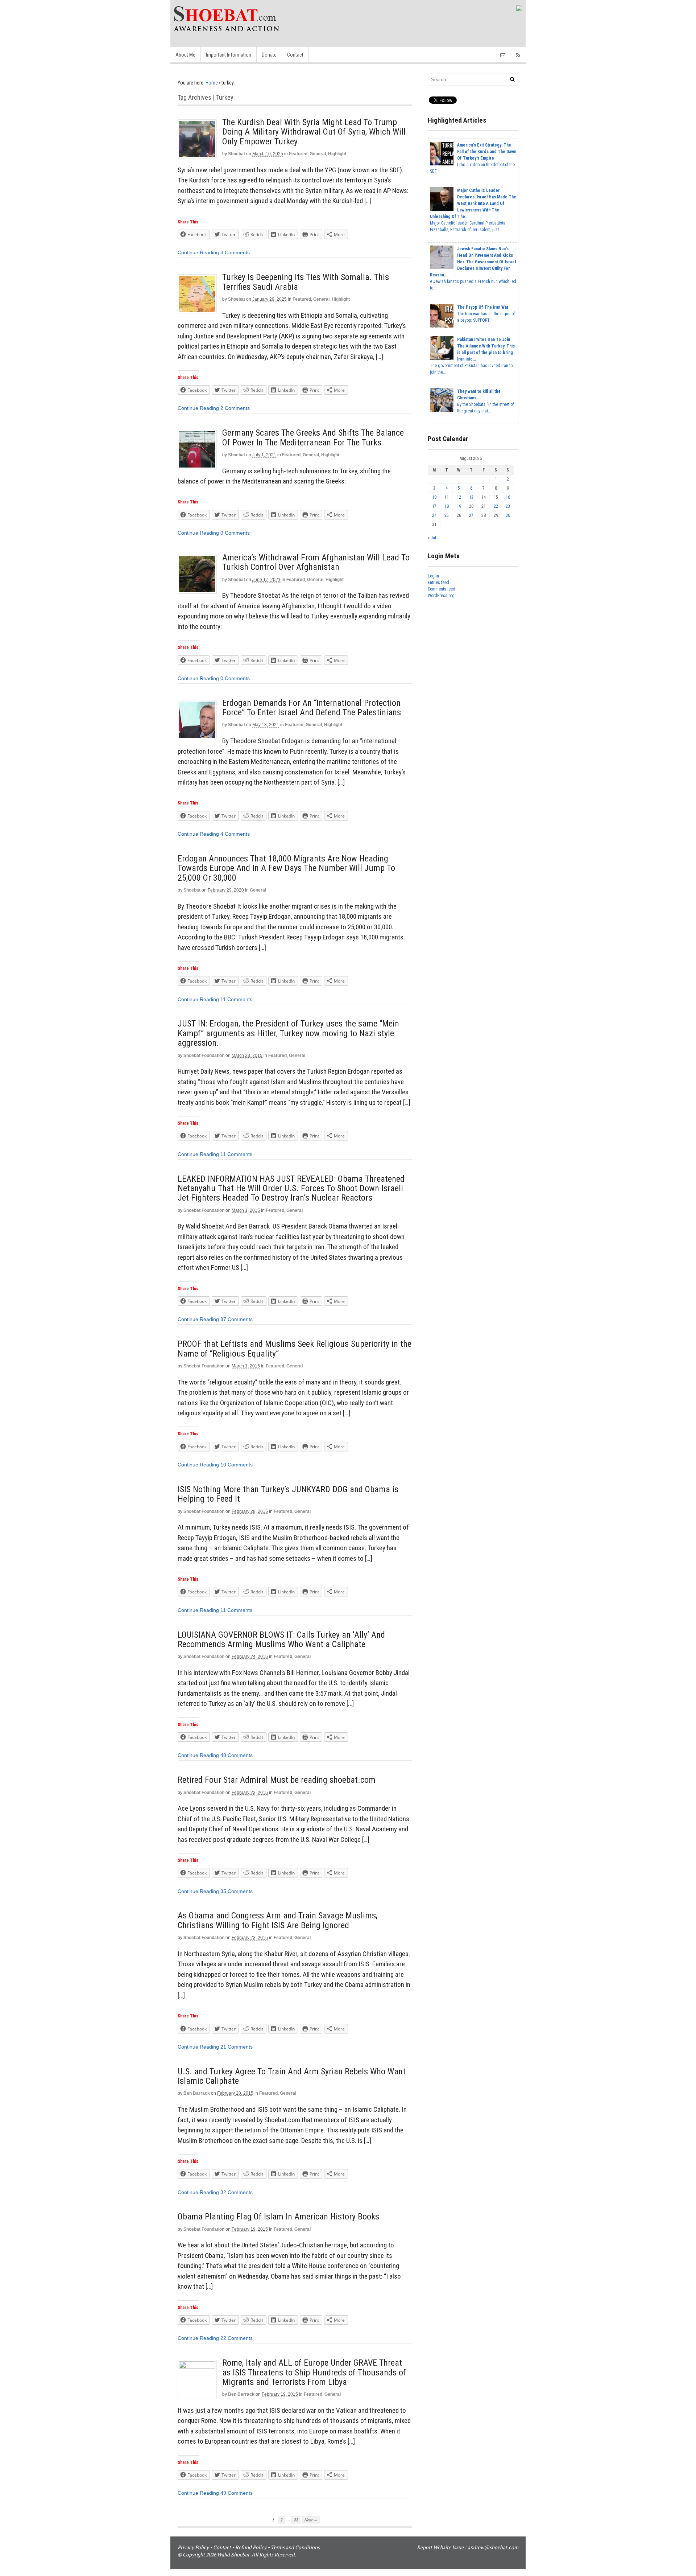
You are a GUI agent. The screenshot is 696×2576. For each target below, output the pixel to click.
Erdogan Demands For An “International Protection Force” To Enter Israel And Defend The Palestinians (312, 708)
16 (508, 497)
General (318, 154)
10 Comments (237, 1465)
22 (296, 2520)
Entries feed (438, 583)
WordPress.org (441, 596)
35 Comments (237, 1891)
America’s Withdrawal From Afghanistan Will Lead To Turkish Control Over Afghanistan (316, 562)
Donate (269, 55)
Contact (295, 55)
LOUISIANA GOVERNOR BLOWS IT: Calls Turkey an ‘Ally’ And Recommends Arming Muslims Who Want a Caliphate (281, 1639)
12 (459, 497)
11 (447, 497)
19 (459, 506)
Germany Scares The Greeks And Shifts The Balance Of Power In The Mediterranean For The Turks (313, 437)
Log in (433, 576)
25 (447, 515)
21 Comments (237, 2047)
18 (447, 506)
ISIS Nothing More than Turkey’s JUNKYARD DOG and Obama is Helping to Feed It (288, 1494)
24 (434, 515)
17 (434, 506)
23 (508, 506)
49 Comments (237, 2493)
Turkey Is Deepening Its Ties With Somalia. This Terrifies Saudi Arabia (306, 282)
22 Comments (237, 2338)
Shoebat (237, 154)
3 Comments (235, 252)
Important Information (229, 55)
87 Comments (237, 1319)
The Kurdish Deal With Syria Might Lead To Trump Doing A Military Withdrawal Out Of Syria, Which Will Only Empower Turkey (314, 132)
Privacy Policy (193, 2547)
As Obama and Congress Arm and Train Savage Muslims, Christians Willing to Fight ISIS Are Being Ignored (277, 1920)
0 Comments (235, 533)
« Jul (432, 538)
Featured (298, 154)
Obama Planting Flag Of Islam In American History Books (278, 2217)
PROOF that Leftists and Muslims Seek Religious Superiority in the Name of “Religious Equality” (295, 1349)
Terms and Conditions (295, 2547)
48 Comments (237, 1755)
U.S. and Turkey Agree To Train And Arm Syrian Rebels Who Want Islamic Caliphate (292, 2076)
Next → (311, 2520)
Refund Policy (251, 2547)
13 (471, 497)
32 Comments (237, 2192)
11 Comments (236, 999)
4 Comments (235, 834)
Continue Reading (198, 252)
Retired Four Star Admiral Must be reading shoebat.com (277, 1780)
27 (471, 515)
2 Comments (235, 408)
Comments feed (442, 589)
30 (508, 515)
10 (434, 497)
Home (212, 83)
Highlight (337, 154)
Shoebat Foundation (204, 1055)
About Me (185, 55)
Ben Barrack (197, 2093)
